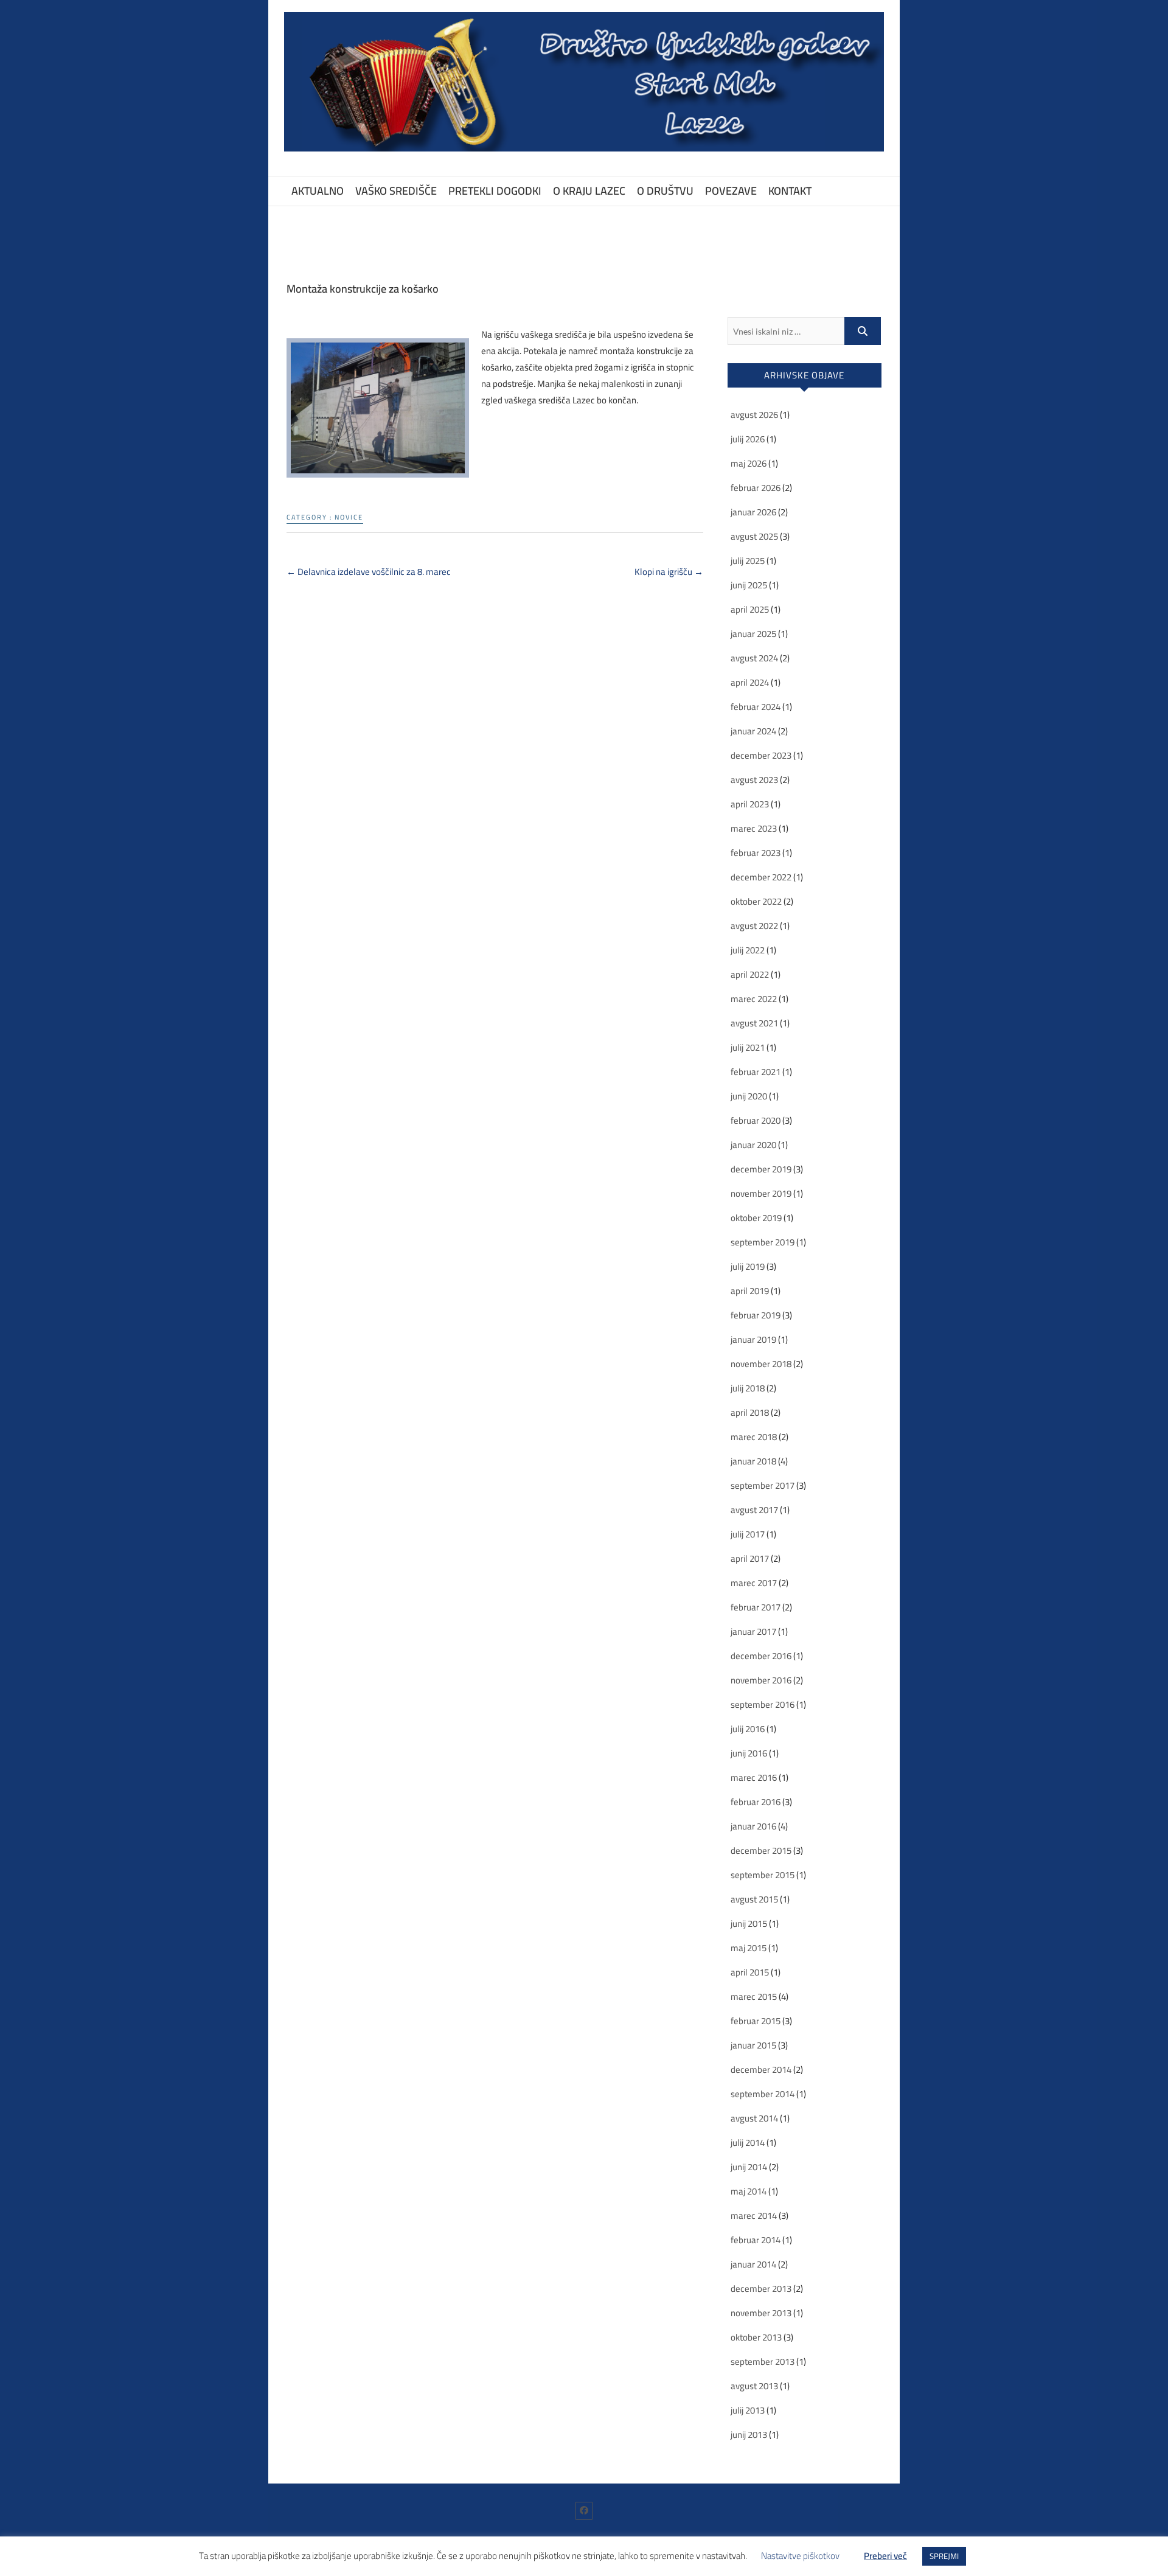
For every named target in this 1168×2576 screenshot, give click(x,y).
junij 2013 (749, 2435)
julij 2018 (748, 1388)
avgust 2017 (754, 1510)
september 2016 (763, 1704)
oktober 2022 (756, 901)
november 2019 (761, 1193)
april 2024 (750, 682)
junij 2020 (749, 1096)
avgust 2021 (754, 1023)
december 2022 (761, 877)
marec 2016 (754, 1777)
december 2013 (761, 2289)
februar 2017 (756, 1607)
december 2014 (761, 2070)
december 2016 (761, 1656)
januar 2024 (753, 731)
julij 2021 (748, 1047)
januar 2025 (753, 634)
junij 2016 (749, 1753)
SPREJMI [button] (944, 2556)
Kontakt (790, 191)
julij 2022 (748, 950)
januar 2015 (753, 2045)
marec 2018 (754, 1437)
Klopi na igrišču (669, 572)
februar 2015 (756, 2021)
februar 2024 (756, 707)
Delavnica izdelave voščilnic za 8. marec (369, 572)
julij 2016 (748, 1729)
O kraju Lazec (589, 191)
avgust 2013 (754, 2386)
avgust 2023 (754, 780)
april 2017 (750, 1558)
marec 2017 (754, 1583)
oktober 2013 (756, 2337)
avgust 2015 (754, 1899)
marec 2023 (754, 828)
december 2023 (761, 755)
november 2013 (761, 2313)
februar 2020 (756, 1120)
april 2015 (750, 1972)
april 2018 (750, 1412)
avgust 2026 (754, 415)
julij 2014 (748, 2143)
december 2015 (761, 1850)
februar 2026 (756, 488)
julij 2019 (748, 1266)
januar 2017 (753, 1631)
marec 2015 (754, 1996)
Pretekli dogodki (495, 191)
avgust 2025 (754, 536)
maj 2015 (749, 1948)
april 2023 (750, 804)
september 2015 (763, 1875)
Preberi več (885, 2556)
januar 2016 (753, 1826)
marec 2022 (754, 999)
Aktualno (318, 191)
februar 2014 (756, 2240)
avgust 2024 (754, 658)
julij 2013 (748, 2410)
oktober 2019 (756, 1218)
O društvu (665, 191)
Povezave (731, 191)
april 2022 (750, 974)
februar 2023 (756, 853)
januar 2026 (753, 512)
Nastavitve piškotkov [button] (800, 2556)
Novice (349, 517)
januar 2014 (753, 2264)
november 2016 (761, 1680)
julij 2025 (748, 561)
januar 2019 (753, 1339)
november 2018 (761, 1364)
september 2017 (763, 1485)
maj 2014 (749, 2191)
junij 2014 (749, 2167)
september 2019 (763, 1242)
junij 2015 (749, 1923)
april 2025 (750, 609)
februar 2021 (756, 1072)
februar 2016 (756, 1802)
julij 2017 (748, 1534)
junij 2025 (749, 585)
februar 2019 (756, 1315)
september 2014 (763, 2094)
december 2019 (761, 1169)
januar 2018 (753, 1461)
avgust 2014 (754, 2118)
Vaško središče (396, 191)
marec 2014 (754, 2216)
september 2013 (763, 2362)
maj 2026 (749, 463)
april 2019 (750, 1291)
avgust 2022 (754, 926)
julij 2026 (748, 439)
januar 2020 (753, 1145)
